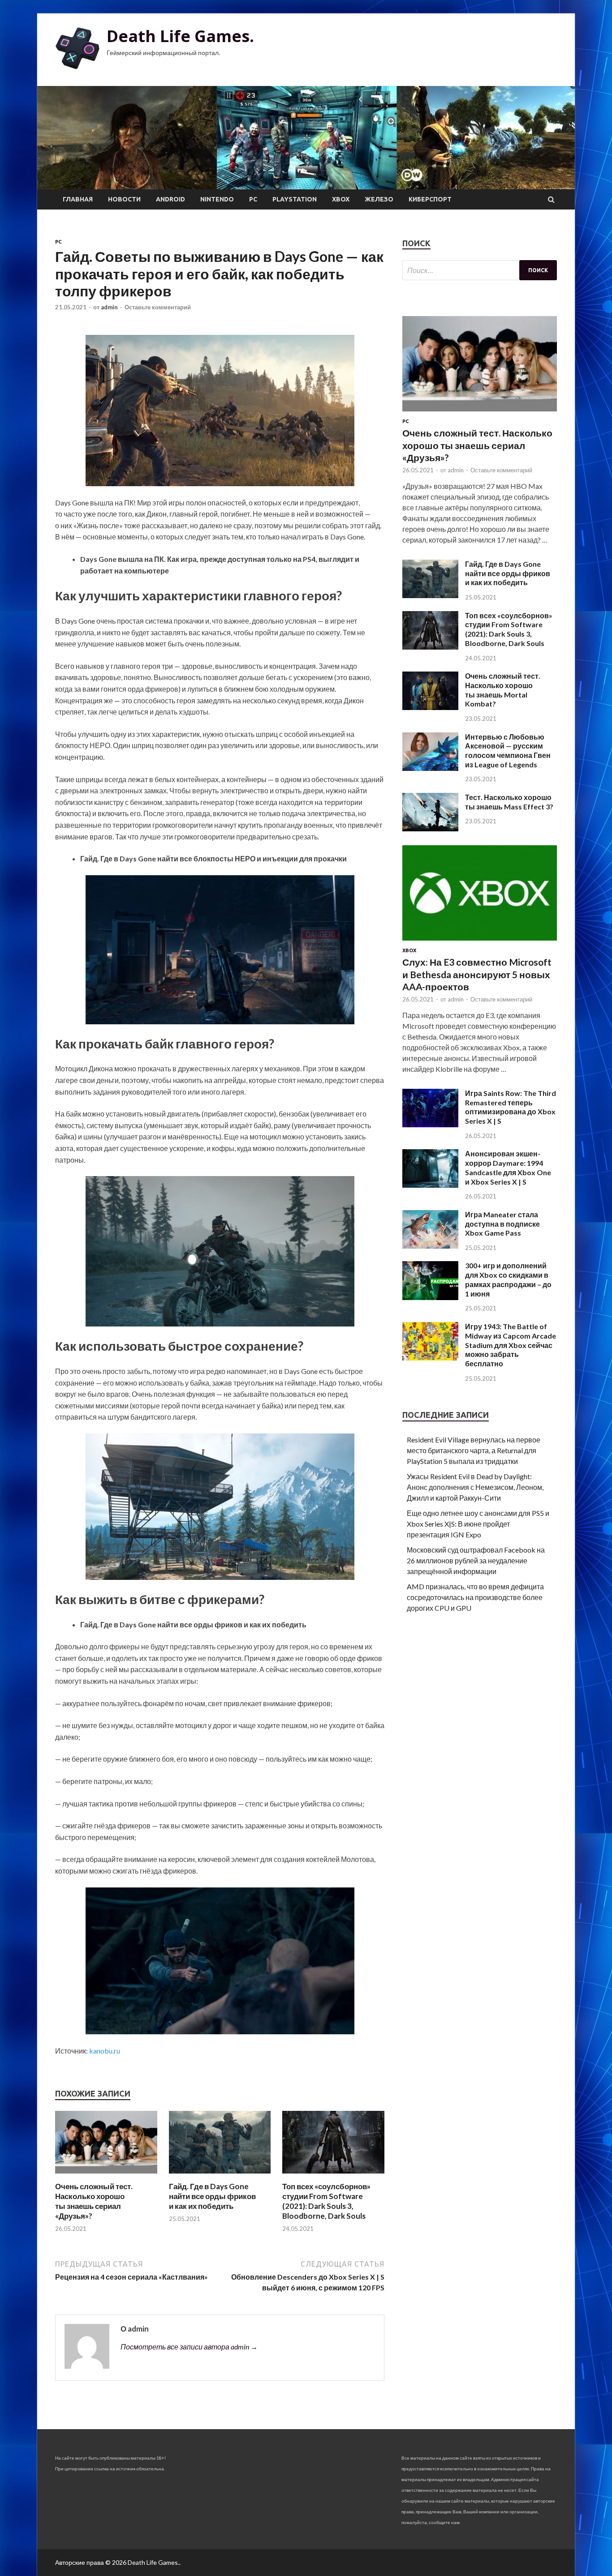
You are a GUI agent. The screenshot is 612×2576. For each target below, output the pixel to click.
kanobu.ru (105, 2051)
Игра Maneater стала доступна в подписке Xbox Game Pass (502, 1224)
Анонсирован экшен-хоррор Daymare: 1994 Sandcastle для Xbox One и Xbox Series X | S (508, 1167)
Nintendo (217, 199)
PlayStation (295, 199)
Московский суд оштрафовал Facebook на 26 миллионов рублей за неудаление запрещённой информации (476, 1560)
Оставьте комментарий (158, 307)
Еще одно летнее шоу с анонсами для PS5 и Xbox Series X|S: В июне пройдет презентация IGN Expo (478, 1524)
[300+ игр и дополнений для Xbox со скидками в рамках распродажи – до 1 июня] (430, 1297)
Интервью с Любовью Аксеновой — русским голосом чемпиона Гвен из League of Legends (508, 751)
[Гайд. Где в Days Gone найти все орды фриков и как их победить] (220, 2176)
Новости (124, 199)
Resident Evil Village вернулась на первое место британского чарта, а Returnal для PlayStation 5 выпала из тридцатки (474, 1450)
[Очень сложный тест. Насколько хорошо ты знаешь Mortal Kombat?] (430, 707)
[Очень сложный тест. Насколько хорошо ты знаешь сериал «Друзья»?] (106, 2176)
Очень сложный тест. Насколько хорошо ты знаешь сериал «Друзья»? (94, 2201)
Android (170, 199)
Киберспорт (430, 199)
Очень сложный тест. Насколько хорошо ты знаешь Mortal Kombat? (503, 690)
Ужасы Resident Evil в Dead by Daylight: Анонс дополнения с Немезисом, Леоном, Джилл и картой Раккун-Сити (475, 1487)
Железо (379, 199)
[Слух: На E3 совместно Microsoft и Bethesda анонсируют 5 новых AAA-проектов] (480, 942)
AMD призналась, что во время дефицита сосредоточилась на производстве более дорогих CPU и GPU (475, 1597)
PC (253, 199)
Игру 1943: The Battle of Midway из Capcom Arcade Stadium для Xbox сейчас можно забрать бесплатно (511, 1345)
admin (109, 307)
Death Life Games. (180, 36)
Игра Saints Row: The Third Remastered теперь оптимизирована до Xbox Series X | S (511, 1107)
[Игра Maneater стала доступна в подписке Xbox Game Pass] (430, 1246)
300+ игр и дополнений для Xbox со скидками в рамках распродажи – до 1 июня (508, 1279)
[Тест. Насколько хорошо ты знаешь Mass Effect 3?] (430, 828)
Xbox (341, 199)
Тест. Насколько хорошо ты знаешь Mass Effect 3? (509, 802)
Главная (78, 199)
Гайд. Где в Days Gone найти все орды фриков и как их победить (212, 2196)
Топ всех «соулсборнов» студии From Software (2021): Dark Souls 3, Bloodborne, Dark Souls (326, 2201)
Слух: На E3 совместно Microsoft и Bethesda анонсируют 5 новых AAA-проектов (477, 974)
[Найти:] (480, 270)
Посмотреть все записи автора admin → (189, 2347)
